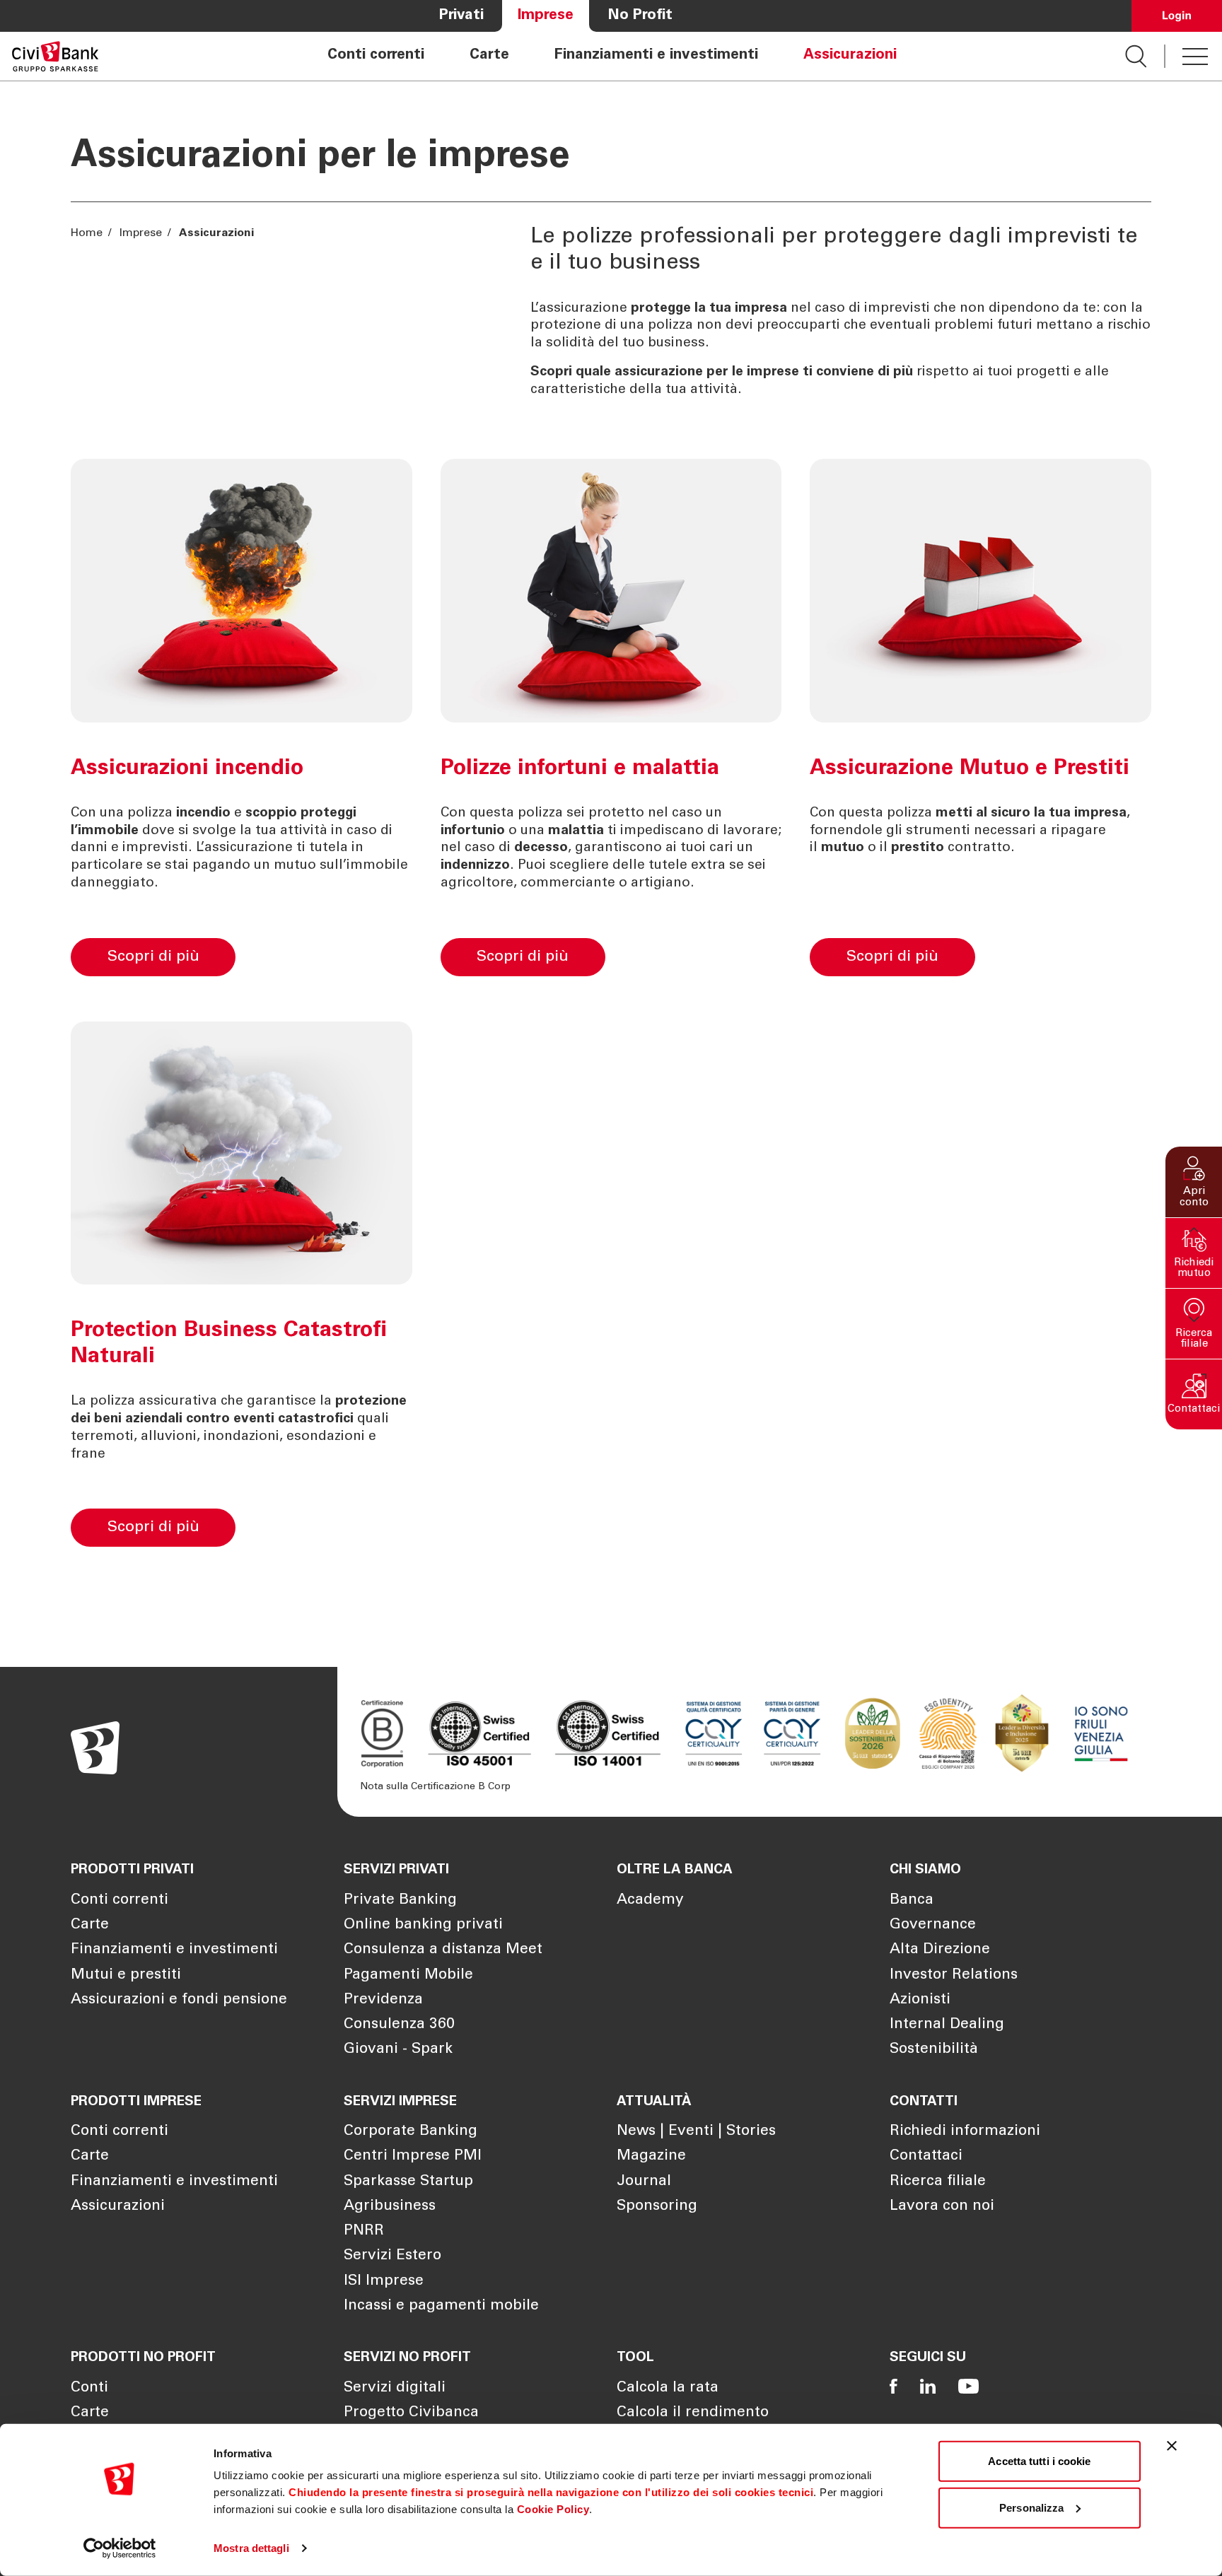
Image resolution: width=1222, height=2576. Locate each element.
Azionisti (920, 2000)
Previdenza (383, 2000)
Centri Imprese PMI (413, 2156)
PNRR (364, 2231)
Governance (933, 1925)
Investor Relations (954, 1975)
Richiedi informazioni (965, 2132)
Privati (461, 16)
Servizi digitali (395, 2388)
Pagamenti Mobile (408, 1975)
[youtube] (968, 2386)
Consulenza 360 (399, 2025)
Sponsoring (657, 2207)
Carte (489, 56)
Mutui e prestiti (126, 1975)
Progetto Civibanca (411, 2413)
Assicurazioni (850, 56)
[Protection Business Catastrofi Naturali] (329, 1522)
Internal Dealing (947, 2025)
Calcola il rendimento (693, 2413)
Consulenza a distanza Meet (443, 1950)
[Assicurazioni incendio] (329, 952)
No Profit (640, 16)
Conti (89, 2388)
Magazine (651, 2156)
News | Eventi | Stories (696, 2132)
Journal (644, 2182)
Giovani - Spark (398, 2050)
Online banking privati (423, 1925)
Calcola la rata (668, 2388)
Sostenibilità (934, 2050)
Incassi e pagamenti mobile (441, 2306)
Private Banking (400, 1901)
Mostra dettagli (251, 2548)
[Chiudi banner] (1172, 2446)
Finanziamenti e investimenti (656, 56)
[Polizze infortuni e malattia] (699, 952)
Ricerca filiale (938, 2182)
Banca (912, 1901)
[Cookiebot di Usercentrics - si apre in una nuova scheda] (120, 2548)
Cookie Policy (553, 2509)
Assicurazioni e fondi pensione (179, 2000)
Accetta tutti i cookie (1039, 2461)
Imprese (546, 16)
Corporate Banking (411, 2132)
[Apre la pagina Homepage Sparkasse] (55, 56)
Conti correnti (376, 56)
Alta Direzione (940, 1950)
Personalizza (1031, 2507)
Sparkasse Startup (408, 2182)
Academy (650, 1901)
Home (88, 233)
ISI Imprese (384, 2282)
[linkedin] (928, 2386)
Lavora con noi (942, 2207)
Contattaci (926, 2156)
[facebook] (894, 2386)
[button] (1194, 1182)
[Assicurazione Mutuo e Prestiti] (1069, 952)
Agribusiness (390, 2207)
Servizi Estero (392, 2256)
